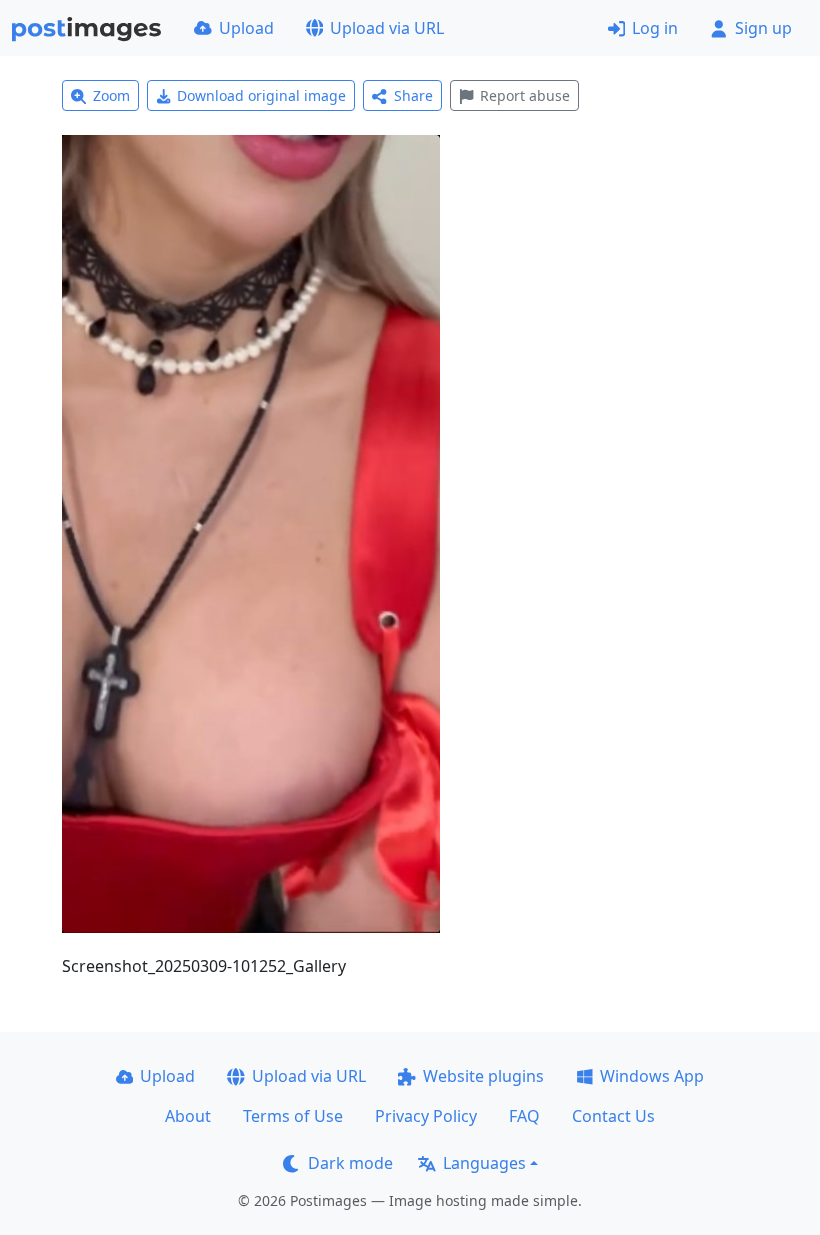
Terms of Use (293, 1116)
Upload (246, 28)
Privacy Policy (426, 1116)
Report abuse (525, 95)
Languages (484, 1163)
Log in (655, 28)
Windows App (652, 1076)
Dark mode (350, 1163)
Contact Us (613, 1116)
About (188, 1116)
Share (413, 95)
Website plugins (483, 1076)
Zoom (111, 95)
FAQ (524, 1116)
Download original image (261, 95)
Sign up (763, 28)
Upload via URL (387, 28)
